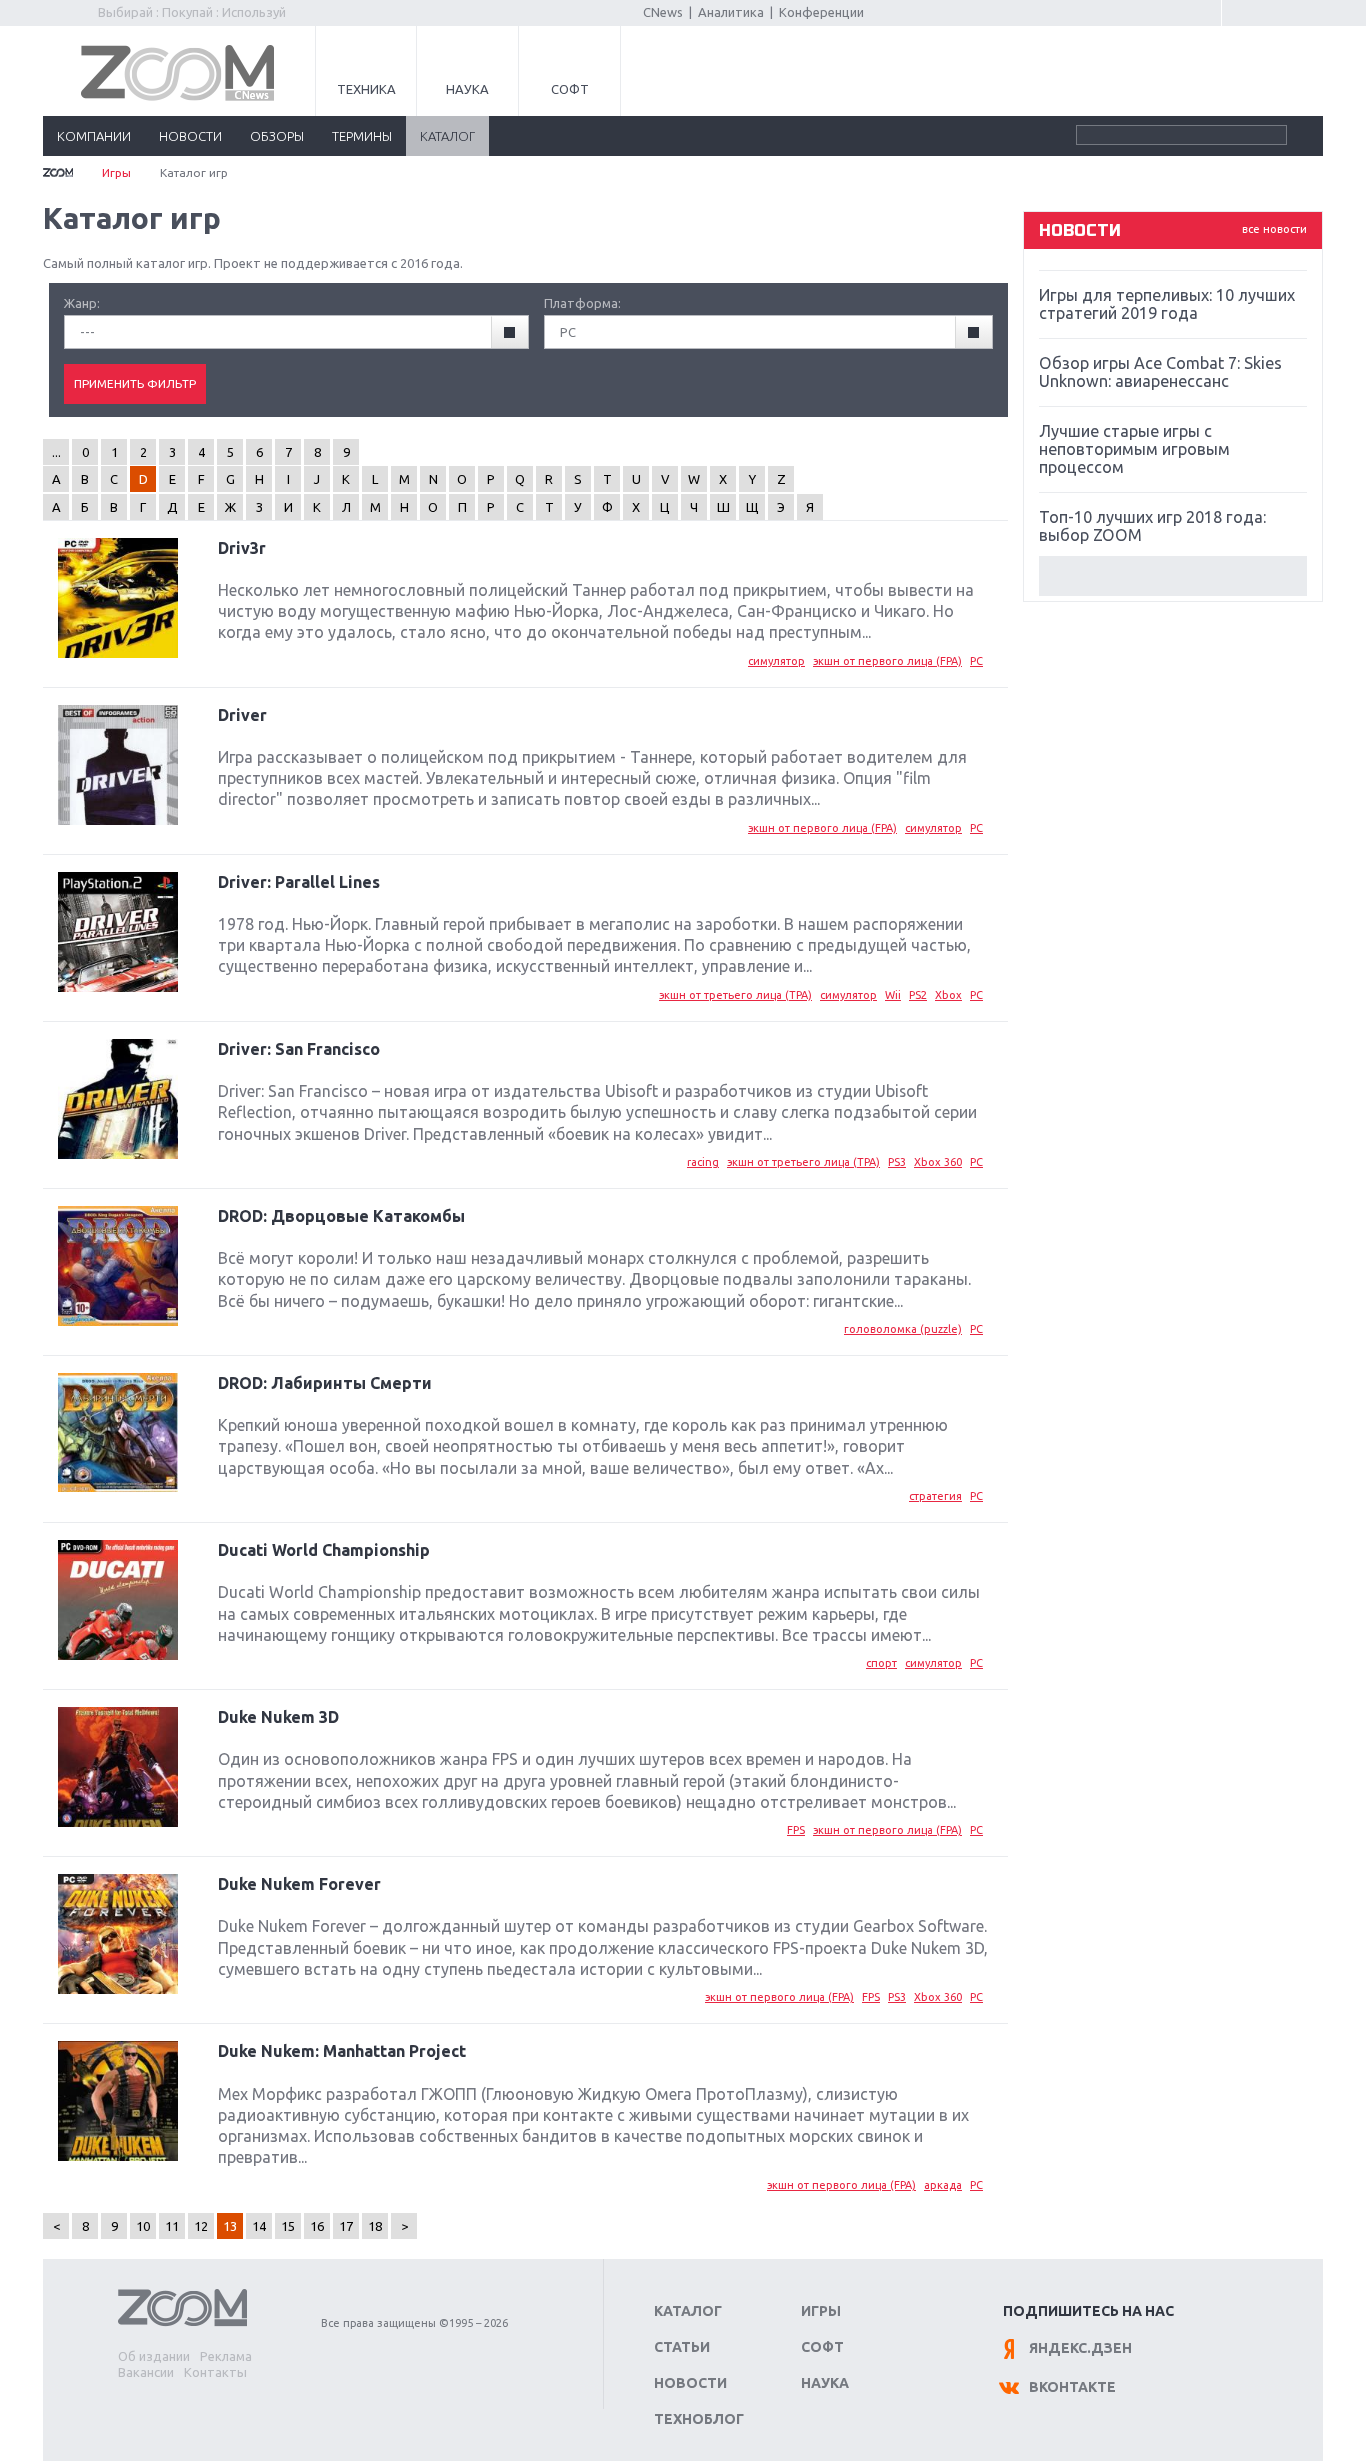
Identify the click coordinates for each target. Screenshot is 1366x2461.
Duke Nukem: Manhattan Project (342, 2051)
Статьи (682, 2347)
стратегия (935, 1496)
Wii (893, 995)
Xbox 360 (938, 1162)
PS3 (897, 1162)
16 (317, 2226)
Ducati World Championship (324, 1550)
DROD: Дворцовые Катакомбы (341, 1216)
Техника (366, 89)
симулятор (776, 661)
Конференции (821, 12)
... (56, 452)
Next (1173, 576)
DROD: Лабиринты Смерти (325, 1383)
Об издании (154, 2356)
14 (259, 2226)
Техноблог (699, 2419)
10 (143, 2226)
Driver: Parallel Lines (299, 882)
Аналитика (731, 12)
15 (288, 2226)
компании (94, 136)
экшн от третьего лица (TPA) (735, 995)
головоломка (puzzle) (903, 1329)
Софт (570, 89)
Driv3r (242, 548)
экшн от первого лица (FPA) (887, 661)
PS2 (918, 995)
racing (703, 1162)
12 (201, 2226)
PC (976, 661)
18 (375, 2226)
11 (172, 2226)
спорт (881, 1663)
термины (362, 136)
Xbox (948, 995)
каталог (447, 136)
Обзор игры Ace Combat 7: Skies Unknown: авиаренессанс (1160, 372)
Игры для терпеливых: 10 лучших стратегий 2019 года (1167, 304)
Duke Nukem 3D (278, 1717)
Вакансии (146, 2372)
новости (190, 136)
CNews (663, 12)
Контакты (215, 2372)
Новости (690, 2383)
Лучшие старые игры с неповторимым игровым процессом (1134, 449)
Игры (116, 172)
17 (346, 2226)
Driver (242, 715)
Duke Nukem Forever (299, 1884)
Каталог (688, 2311)
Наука (467, 89)
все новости (1274, 229)
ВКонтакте (1072, 2387)
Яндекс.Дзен (1080, 2348)
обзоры (277, 136)
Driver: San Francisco (299, 1049)
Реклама (226, 2356)
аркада (943, 2185)
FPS (796, 1830)
